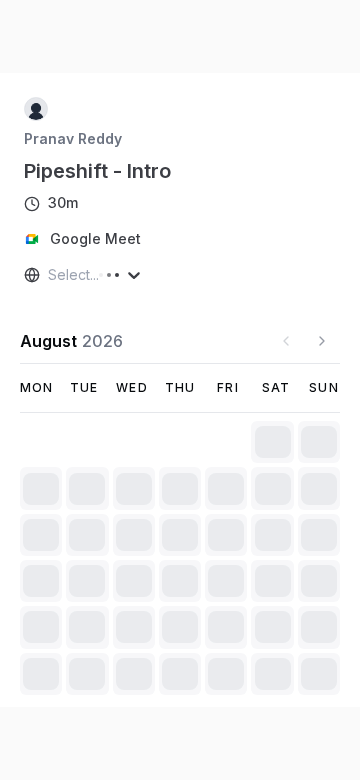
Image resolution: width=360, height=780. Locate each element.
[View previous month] (286, 341)
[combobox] (50, 275)
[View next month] (322, 341)
